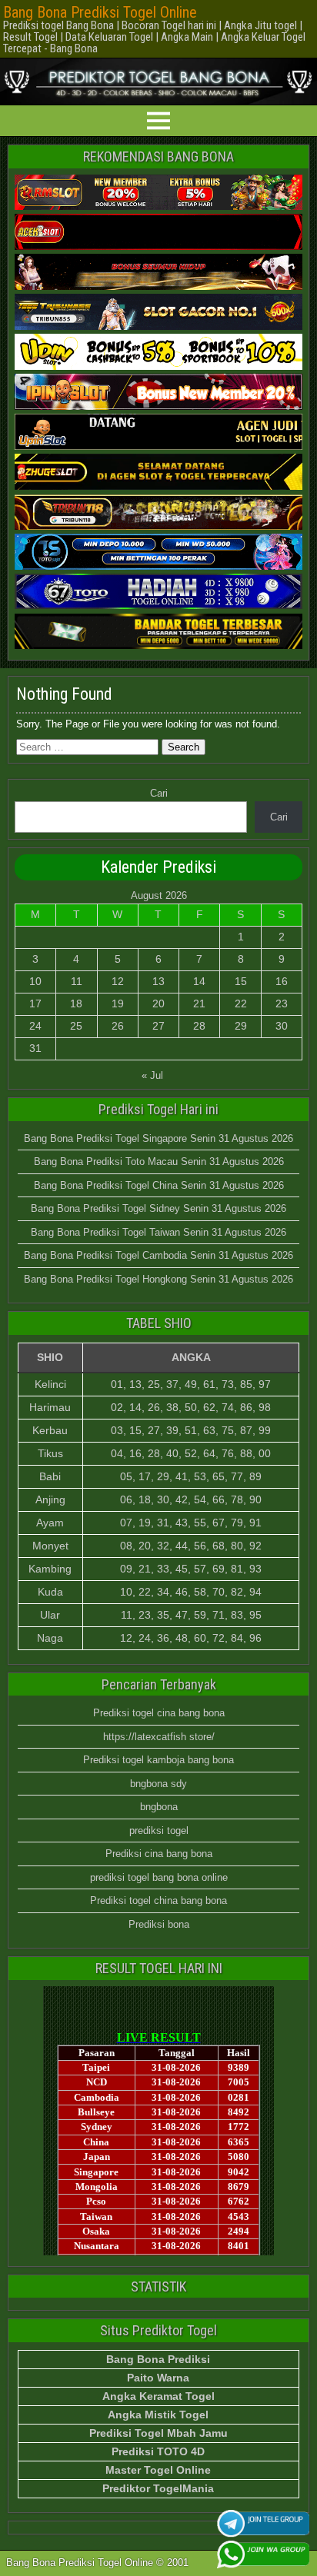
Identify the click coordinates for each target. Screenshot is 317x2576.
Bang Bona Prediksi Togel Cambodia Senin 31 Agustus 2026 (158, 1255)
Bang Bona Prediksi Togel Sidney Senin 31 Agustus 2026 (158, 1208)
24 (35, 1026)
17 (35, 1003)
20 (158, 1003)
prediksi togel (159, 1830)
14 (199, 981)
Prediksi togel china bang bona (158, 1900)
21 (199, 1003)
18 (76, 1003)
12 (118, 981)
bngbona (159, 1807)
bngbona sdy (158, 1784)
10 (35, 981)
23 (282, 1003)
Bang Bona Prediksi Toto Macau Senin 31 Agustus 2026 (159, 1162)
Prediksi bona (159, 1924)
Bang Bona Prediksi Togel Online (100, 12)
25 (76, 1026)
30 (282, 1026)
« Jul (152, 1075)
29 (241, 1026)
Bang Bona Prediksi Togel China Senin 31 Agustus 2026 (159, 1185)
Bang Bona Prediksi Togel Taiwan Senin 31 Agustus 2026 (158, 1232)
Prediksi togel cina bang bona (159, 1713)
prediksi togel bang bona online (159, 1877)
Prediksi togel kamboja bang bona (158, 1760)
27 (158, 1026)
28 (199, 1026)
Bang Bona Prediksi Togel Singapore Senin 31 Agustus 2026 (158, 1138)
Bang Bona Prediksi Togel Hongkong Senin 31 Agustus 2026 (158, 1279)
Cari (159, 793)
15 (241, 981)
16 (282, 981)
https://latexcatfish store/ (159, 1737)
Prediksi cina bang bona (159, 1854)
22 (241, 1003)
